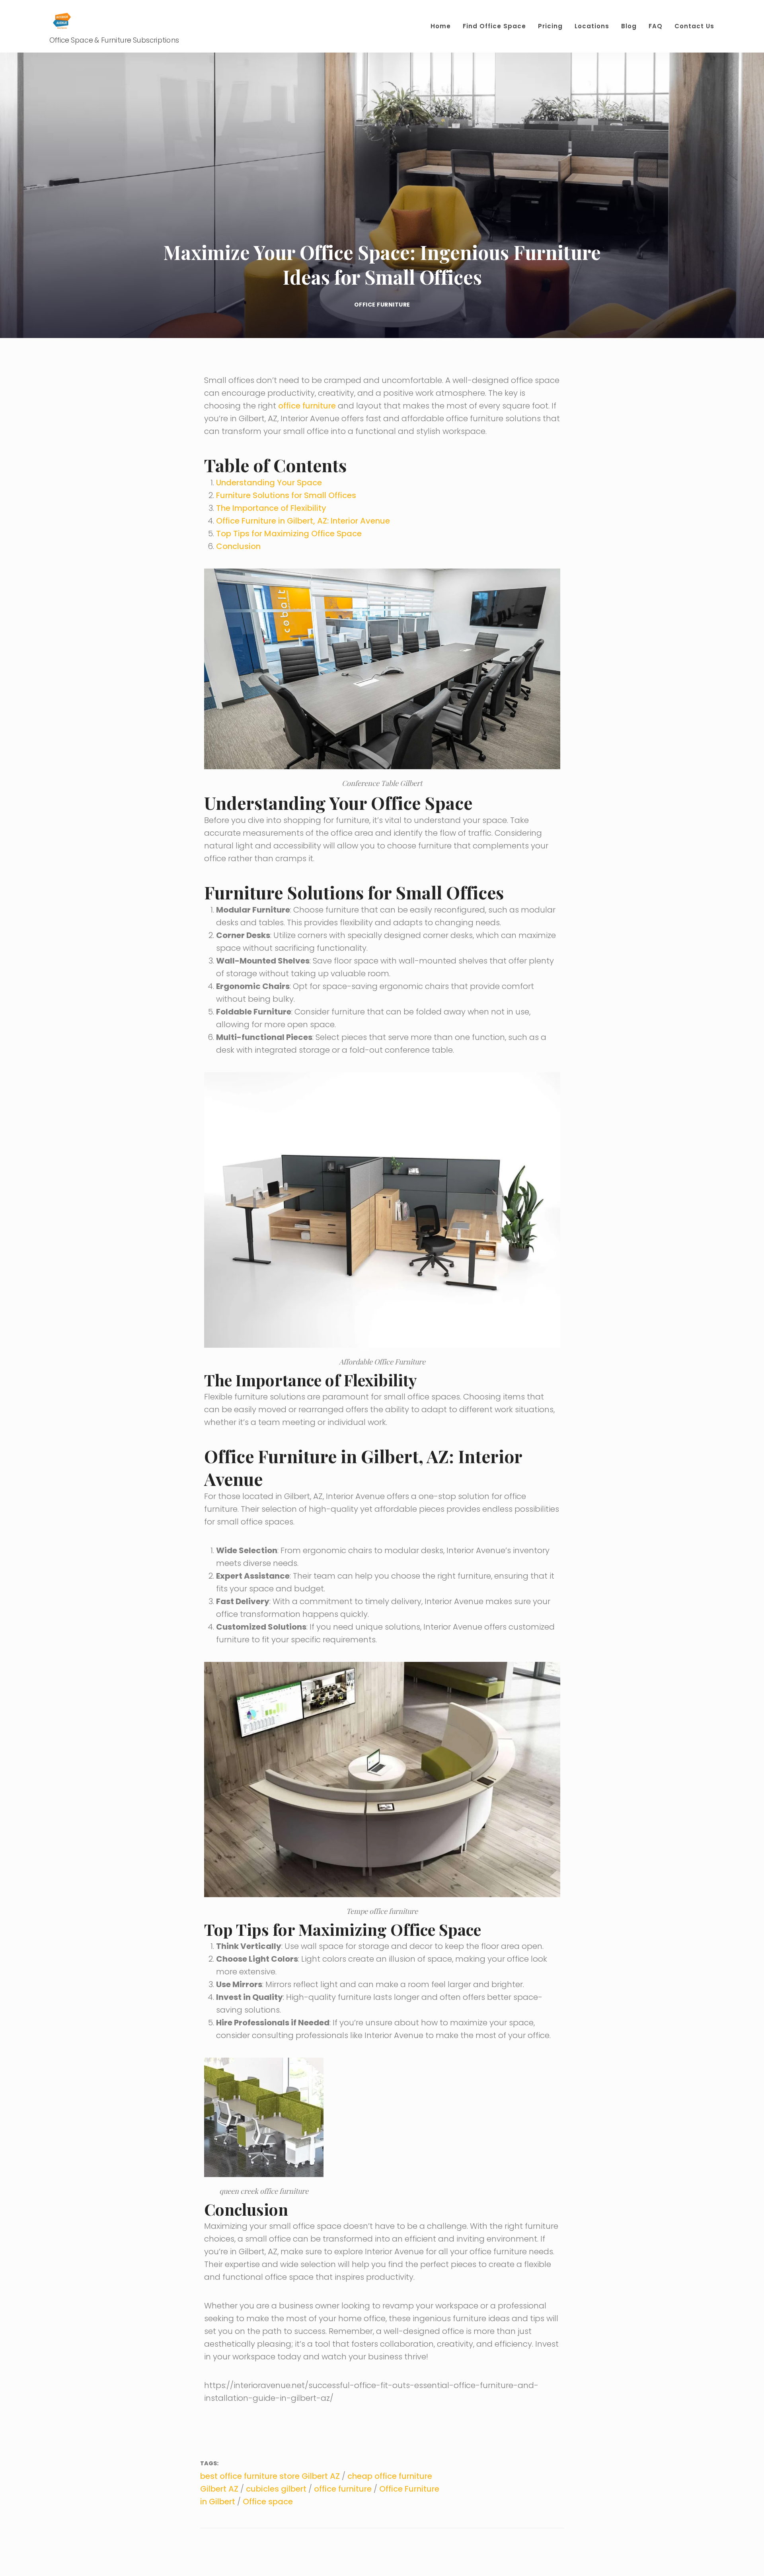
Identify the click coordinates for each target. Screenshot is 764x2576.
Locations (592, 26)
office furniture (307, 406)
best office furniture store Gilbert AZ (270, 2476)
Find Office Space (494, 26)
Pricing (550, 26)
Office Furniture (382, 305)
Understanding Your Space (269, 483)
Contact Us (694, 26)
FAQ (656, 26)
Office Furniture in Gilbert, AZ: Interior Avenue (303, 521)
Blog (629, 26)
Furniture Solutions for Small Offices (286, 495)
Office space (268, 2502)
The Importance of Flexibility (271, 508)
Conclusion (238, 546)
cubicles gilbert (276, 2489)
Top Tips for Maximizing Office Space (289, 534)
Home (441, 26)
